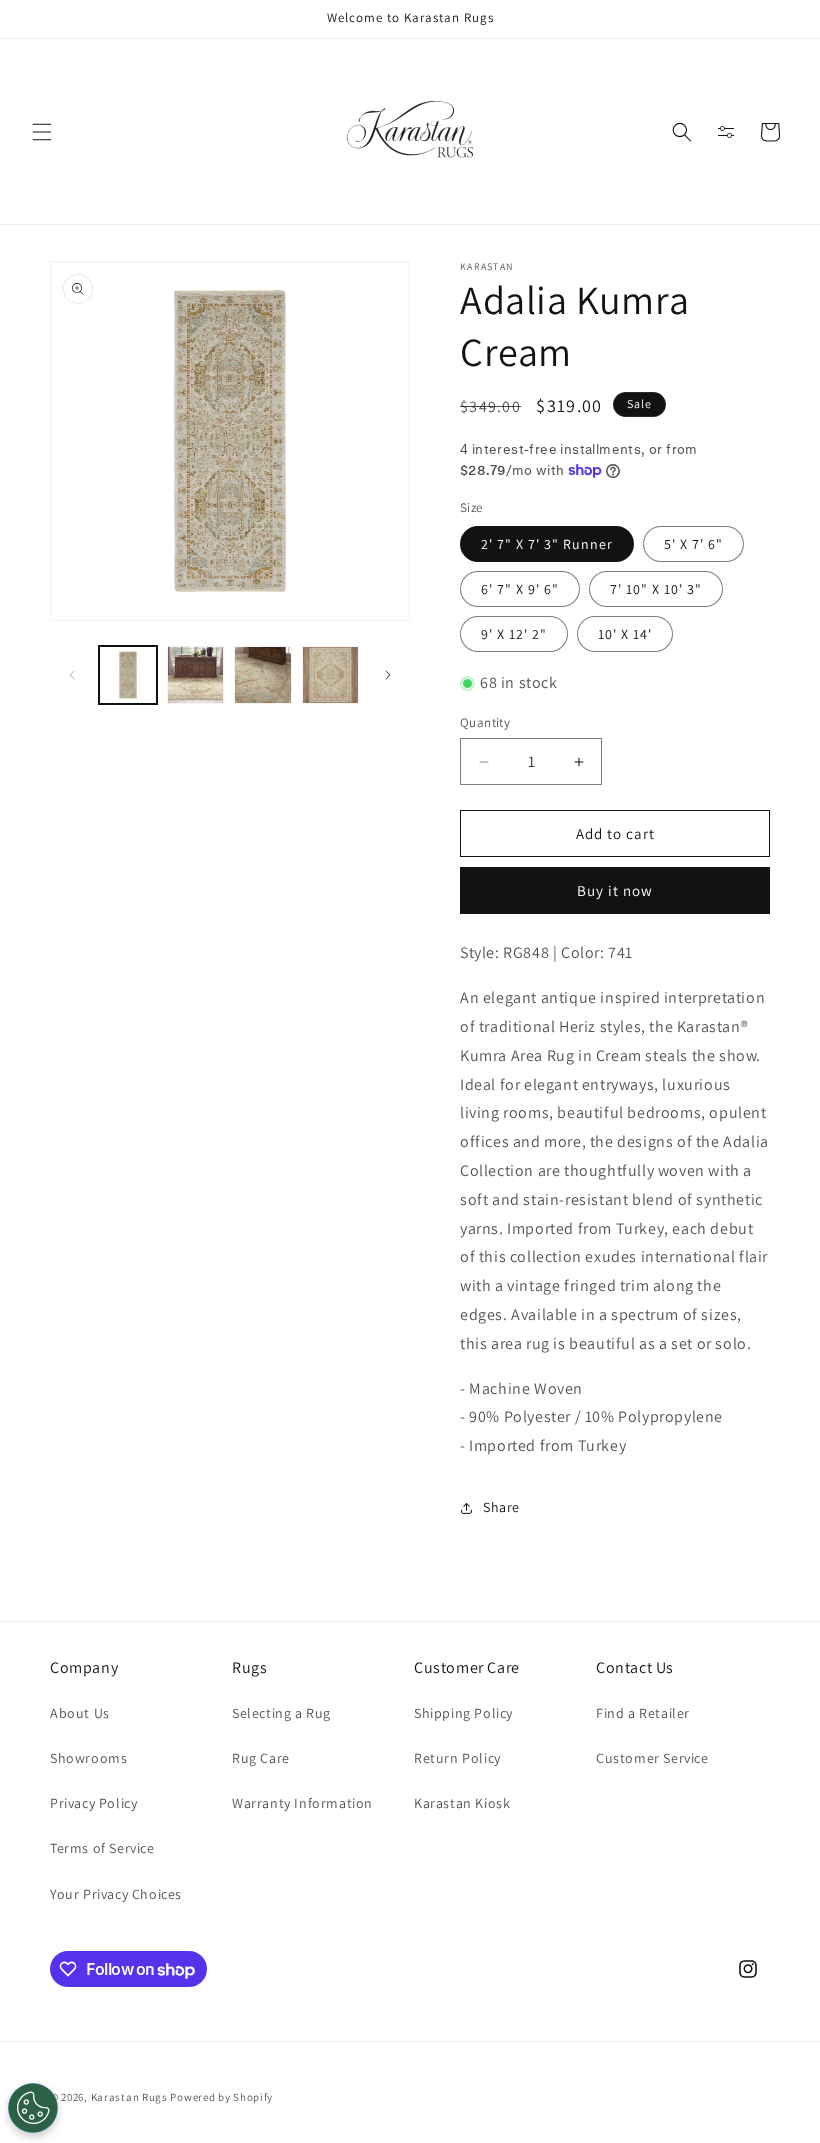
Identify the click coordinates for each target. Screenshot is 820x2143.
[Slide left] (72, 675)
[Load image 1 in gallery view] (128, 675)
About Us (80, 1713)
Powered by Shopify (221, 2097)
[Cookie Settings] (33, 2108)
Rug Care (261, 1758)
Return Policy (457, 1758)
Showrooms (88, 1758)
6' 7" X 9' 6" (520, 589)
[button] (42, 132)
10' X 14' (625, 634)
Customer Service (652, 1758)
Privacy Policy (93, 1803)
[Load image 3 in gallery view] (196, 675)
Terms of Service (102, 1848)
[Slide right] (388, 675)
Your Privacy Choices (116, 1894)
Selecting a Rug (281, 1713)
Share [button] (501, 1507)
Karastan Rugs (129, 2097)
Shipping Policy (463, 1713)
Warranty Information (302, 1803)
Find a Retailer (643, 1713)
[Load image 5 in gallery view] (331, 675)
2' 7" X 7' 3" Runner (547, 544)
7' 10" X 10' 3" (656, 589)
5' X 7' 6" (693, 544)
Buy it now (615, 890)
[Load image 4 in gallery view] (263, 675)
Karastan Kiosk (462, 1803)
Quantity (485, 722)
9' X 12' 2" (514, 634)
